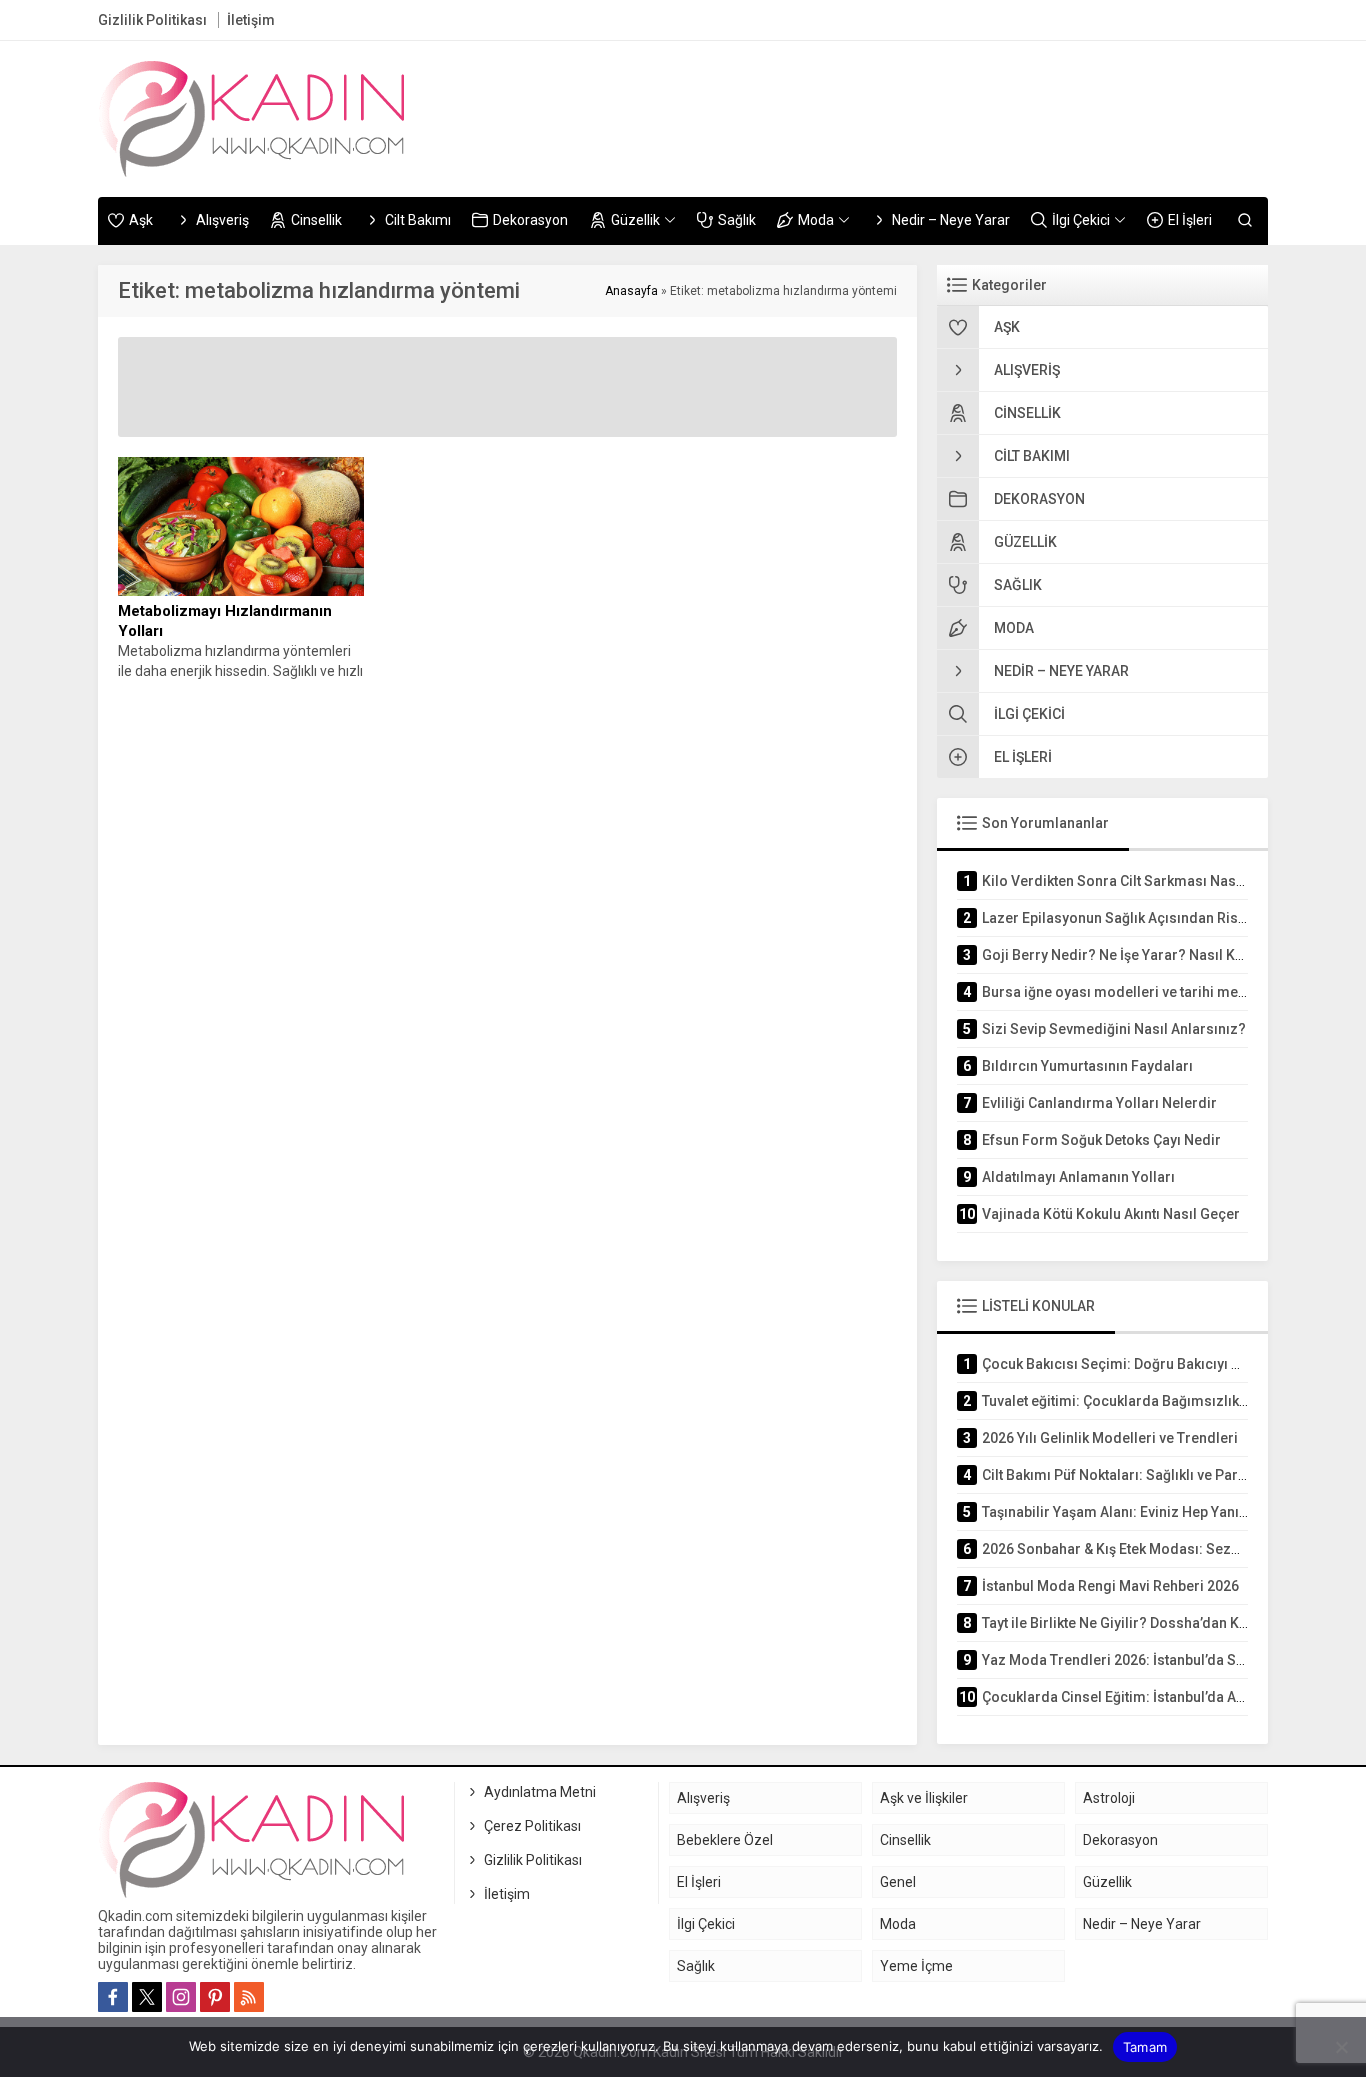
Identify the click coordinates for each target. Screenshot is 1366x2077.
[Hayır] (1341, 2047)
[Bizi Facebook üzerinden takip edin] (113, 1997)
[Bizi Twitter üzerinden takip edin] (147, 1997)
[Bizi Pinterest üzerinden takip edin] (215, 1997)
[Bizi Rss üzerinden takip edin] (249, 1997)
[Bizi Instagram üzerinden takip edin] (181, 1997)
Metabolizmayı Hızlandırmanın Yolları (225, 621)
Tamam (1145, 2047)
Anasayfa (631, 291)
